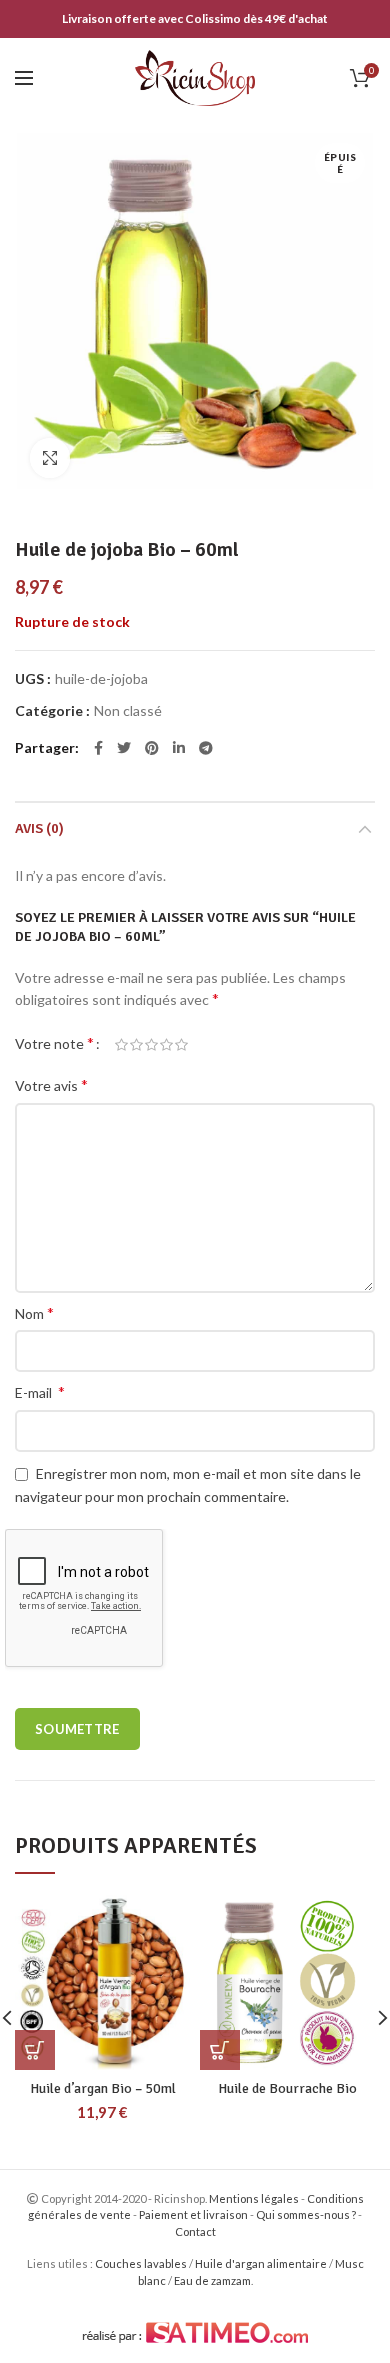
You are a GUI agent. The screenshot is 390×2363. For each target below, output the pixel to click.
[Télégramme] (206, 748)
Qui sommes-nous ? (306, 2214)
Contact (195, 2231)
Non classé (128, 711)
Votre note (54, 1042)
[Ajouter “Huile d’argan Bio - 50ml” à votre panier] (35, 2050)
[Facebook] (98, 748)
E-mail (40, 1391)
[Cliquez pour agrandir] (50, 458)
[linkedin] (179, 748)
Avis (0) (39, 828)
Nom (34, 1312)
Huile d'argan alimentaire (261, 2263)
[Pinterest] (152, 748)
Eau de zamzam (212, 2280)
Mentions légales (254, 2198)
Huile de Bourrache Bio (287, 2088)
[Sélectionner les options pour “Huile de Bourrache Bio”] (220, 2050)
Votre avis (51, 1084)
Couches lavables (141, 2263)
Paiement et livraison (193, 2214)
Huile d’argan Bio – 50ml (103, 2088)
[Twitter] (124, 748)
